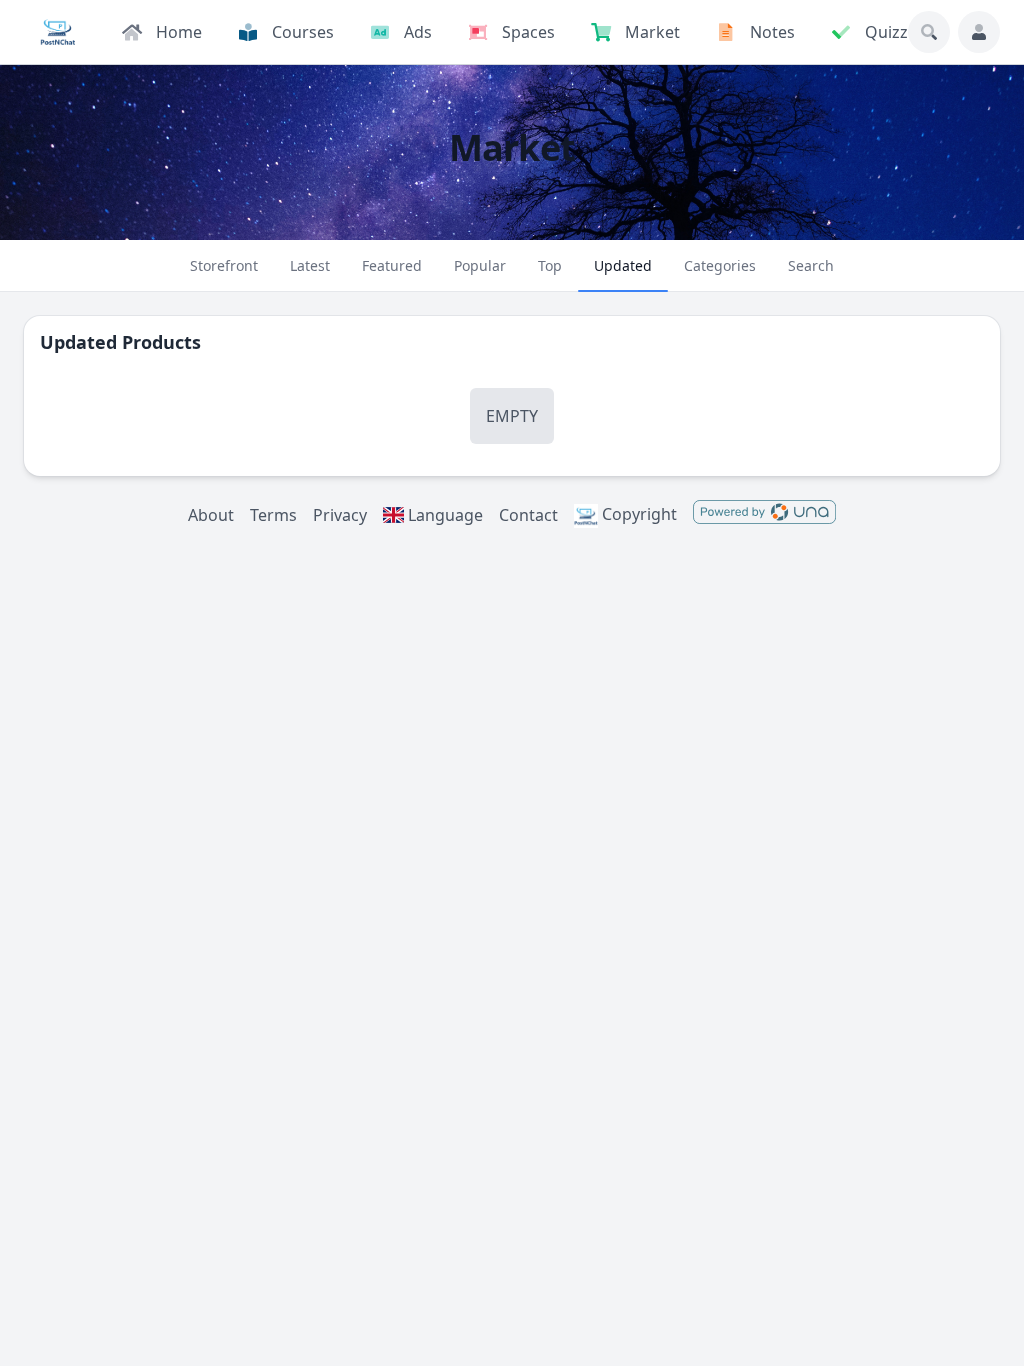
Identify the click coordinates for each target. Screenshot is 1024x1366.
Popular (480, 265)
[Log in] (979, 32)
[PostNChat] (57, 32)
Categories (720, 265)
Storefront (224, 265)
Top (550, 265)
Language (443, 515)
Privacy (340, 515)
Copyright (637, 514)
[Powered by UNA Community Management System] (764, 515)
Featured (392, 265)
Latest (310, 265)
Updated (623, 265)
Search (811, 265)
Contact (528, 515)
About (211, 515)
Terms (273, 515)
